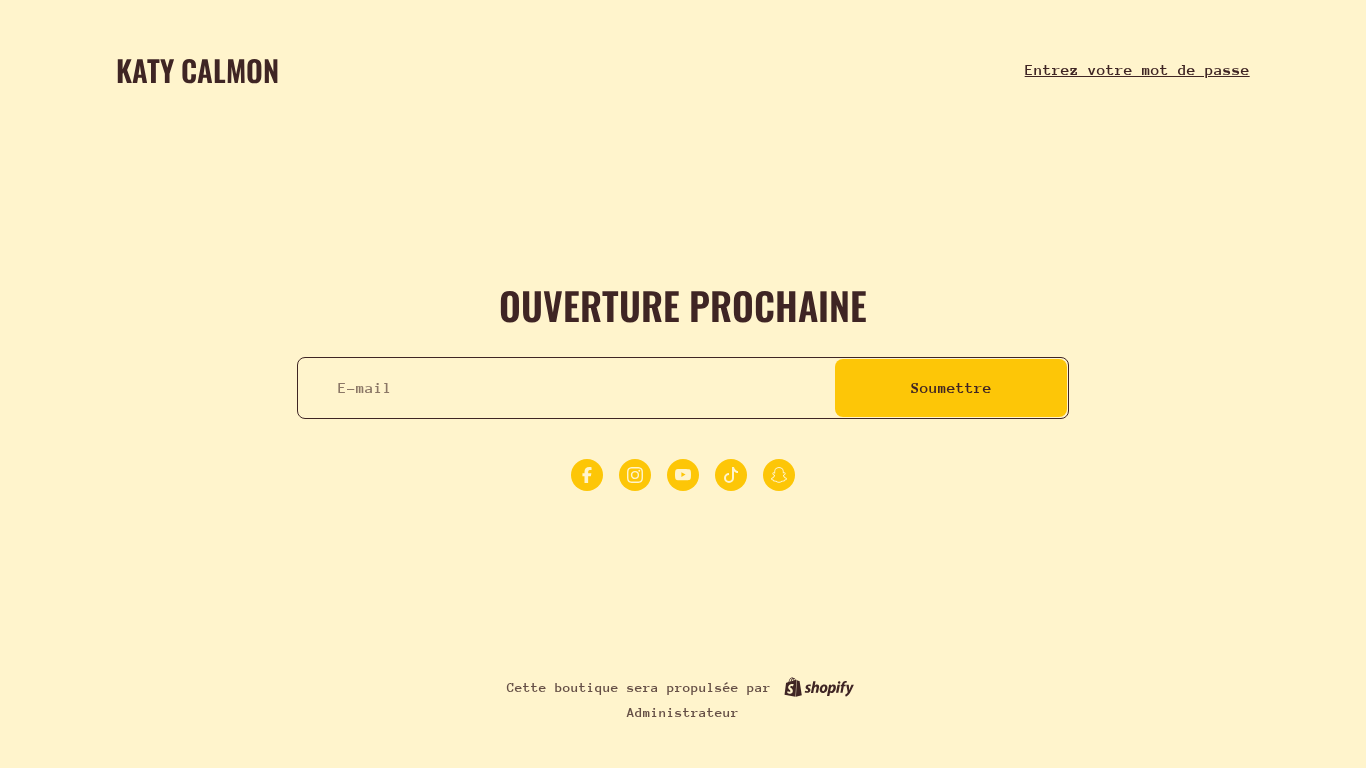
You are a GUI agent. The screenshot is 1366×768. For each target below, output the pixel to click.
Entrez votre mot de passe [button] (1137, 69)
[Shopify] (819, 687)
